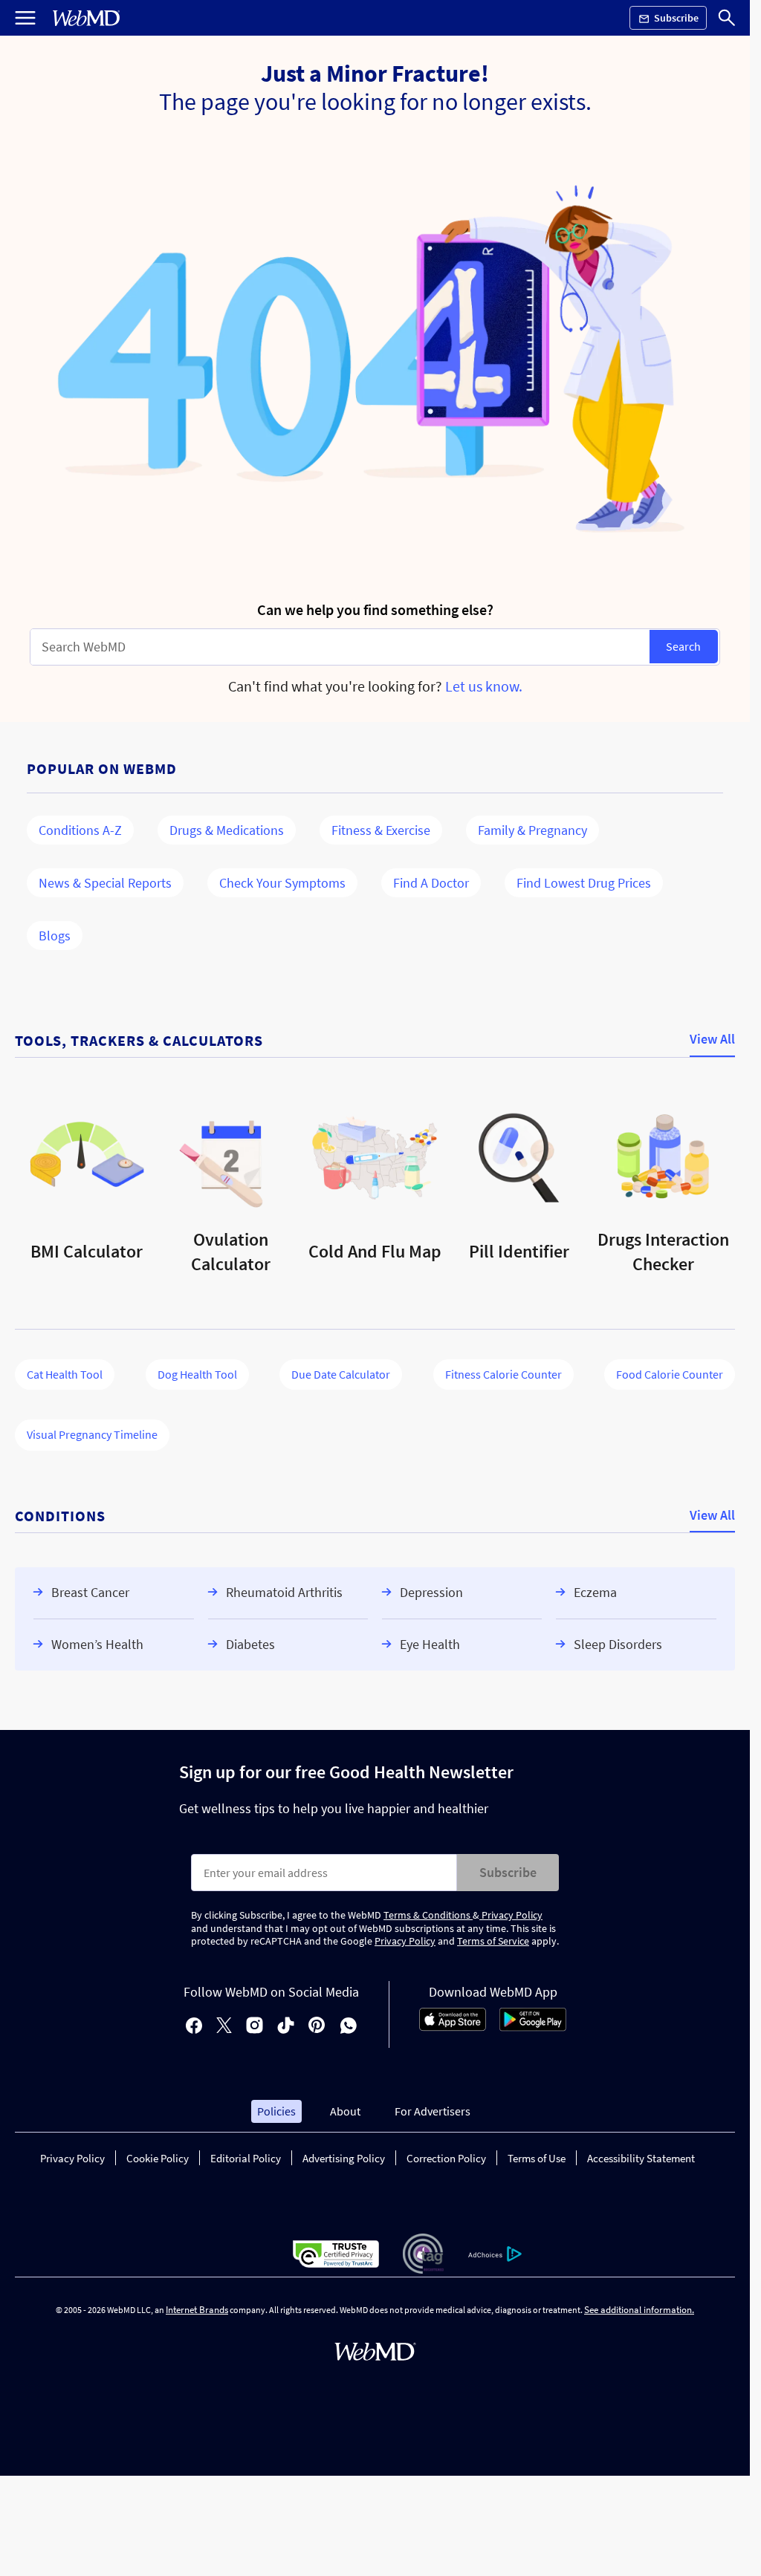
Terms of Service (493, 1941)
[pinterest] (317, 2027)
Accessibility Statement (641, 2158)
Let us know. (484, 686)
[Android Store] (533, 2027)
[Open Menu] (25, 18)
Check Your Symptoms (282, 883)
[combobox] (340, 647)
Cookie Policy (158, 2158)
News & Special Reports (105, 883)
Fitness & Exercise (381, 830)
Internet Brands (197, 2310)
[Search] (727, 18)
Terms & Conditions (428, 1915)
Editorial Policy (246, 2158)
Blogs (55, 936)
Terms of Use (537, 2158)
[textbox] (340, 647)
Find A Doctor (431, 883)
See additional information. (639, 2310)
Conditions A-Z (80, 830)
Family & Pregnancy (532, 830)
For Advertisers (433, 2111)
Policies (276, 2111)
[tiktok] (286, 2027)
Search (683, 646)
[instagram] (255, 2027)
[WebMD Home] (86, 18)
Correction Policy (446, 2158)
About (345, 2111)
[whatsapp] (349, 2027)
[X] (224, 2027)
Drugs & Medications (227, 830)
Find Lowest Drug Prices (584, 883)
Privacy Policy (511, 1915)
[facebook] (194, 2027)
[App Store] (453, 2027)
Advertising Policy (344, 2158)
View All (712, 1040)
